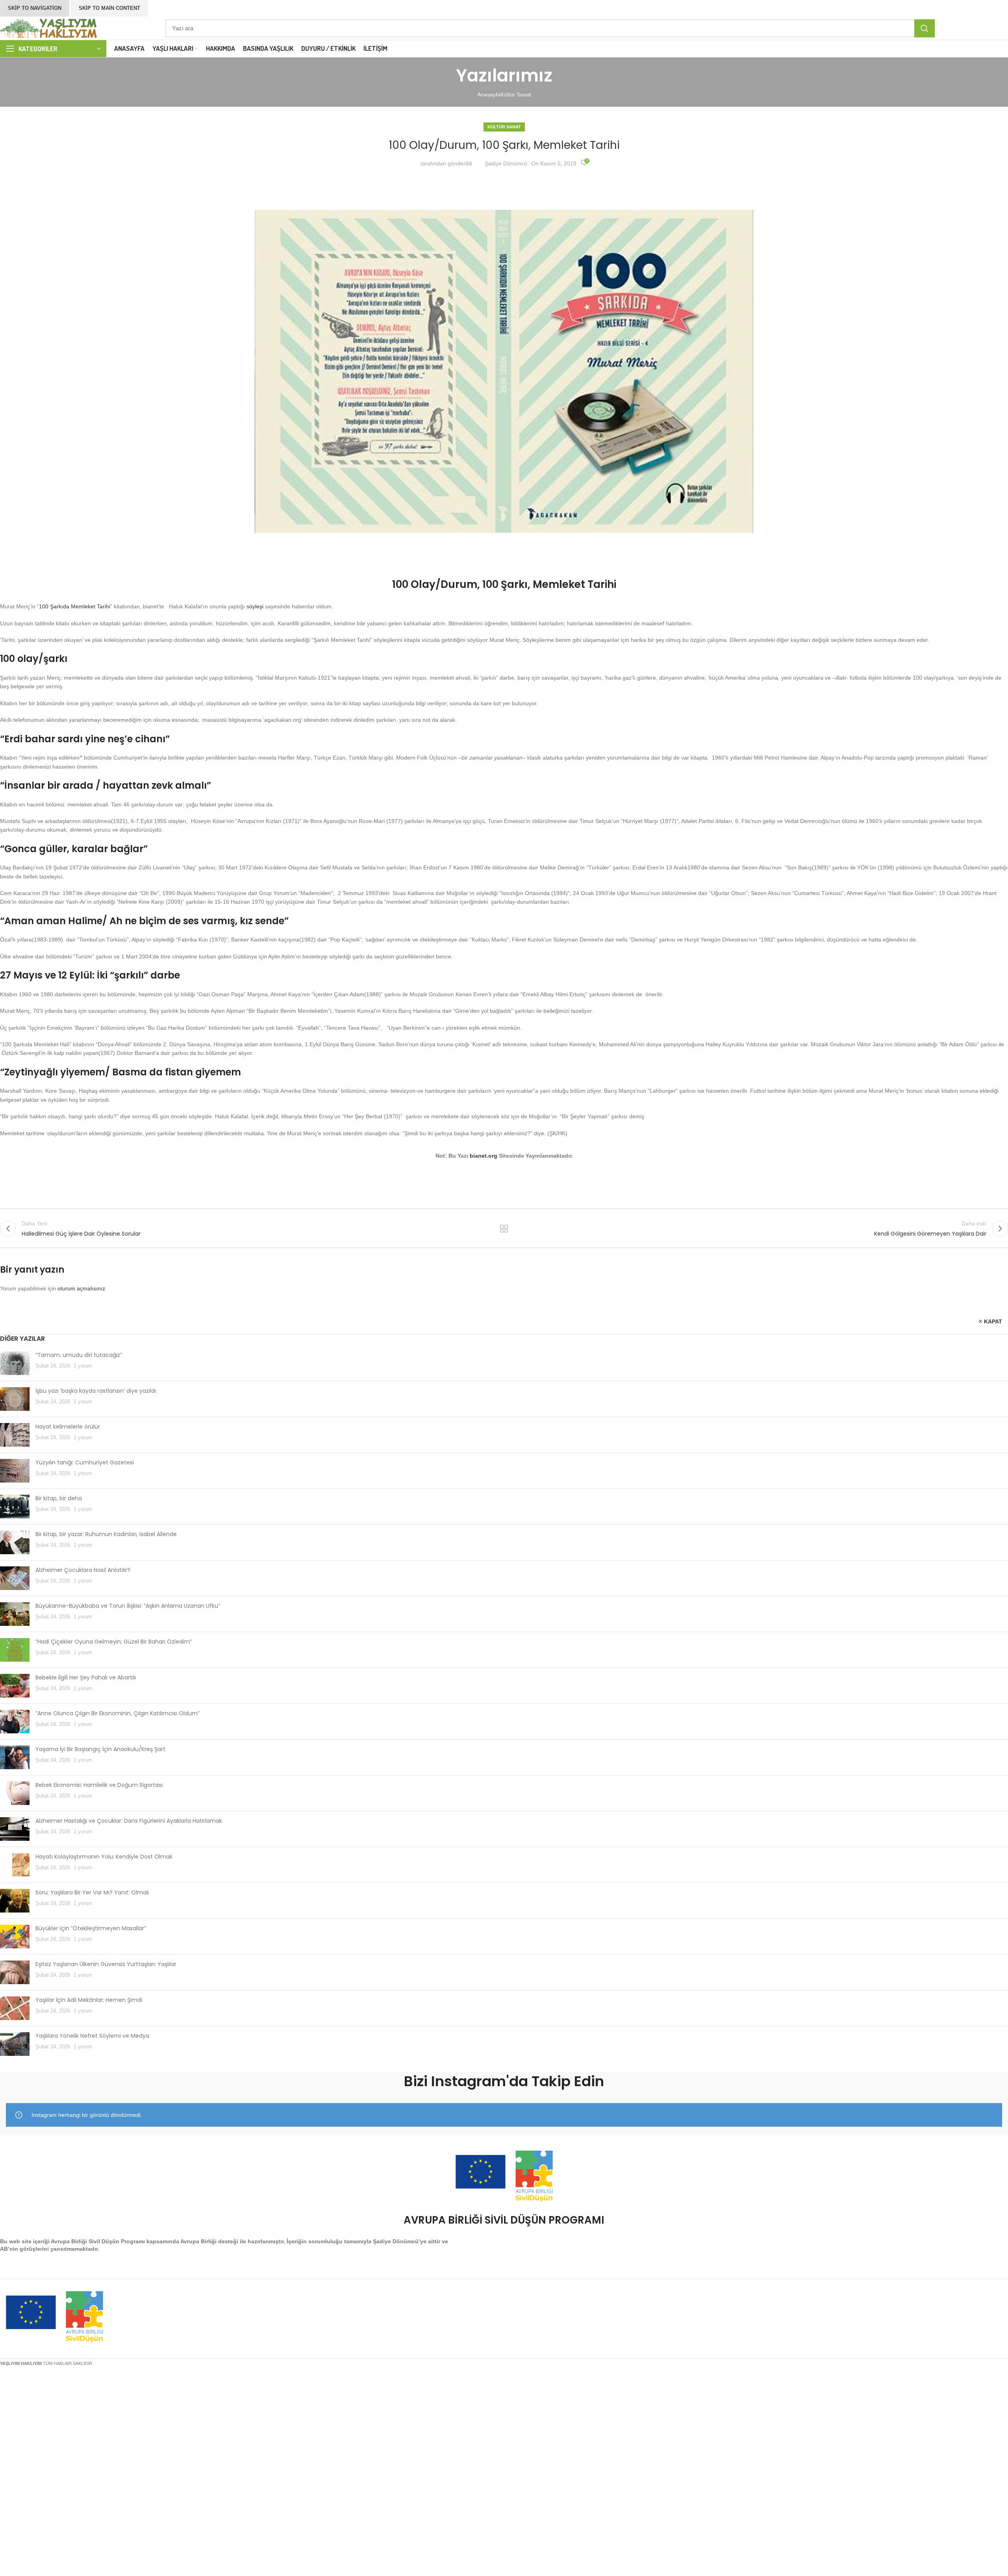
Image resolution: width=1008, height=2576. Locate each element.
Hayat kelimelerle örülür (68, 1427)
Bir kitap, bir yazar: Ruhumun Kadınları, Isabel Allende (106, 1534)
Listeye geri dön (504, 1229)
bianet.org (484, 1156)
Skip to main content (109, 8)
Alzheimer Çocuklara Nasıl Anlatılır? (83, 1570)
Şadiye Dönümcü (506, 163)
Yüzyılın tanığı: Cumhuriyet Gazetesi (85, 1462)
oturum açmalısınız (81, 1288)
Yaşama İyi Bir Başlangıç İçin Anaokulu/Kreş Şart (100, 1749)
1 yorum (83, 1366)
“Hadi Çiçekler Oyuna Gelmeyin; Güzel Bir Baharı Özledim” (114, 1642)
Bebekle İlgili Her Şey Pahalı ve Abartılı (86, 1677)
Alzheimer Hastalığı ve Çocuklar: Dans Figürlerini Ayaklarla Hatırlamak (129, 1821)
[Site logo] (49, 28)
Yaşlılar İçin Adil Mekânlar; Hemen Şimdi (89, 2000)
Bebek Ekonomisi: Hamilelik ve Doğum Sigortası (99, 1785)
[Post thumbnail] (15, 1363)
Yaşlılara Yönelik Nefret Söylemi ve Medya (92, 2036)
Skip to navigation (35, 8)
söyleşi (255, 606)
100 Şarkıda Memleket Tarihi (75, 606)
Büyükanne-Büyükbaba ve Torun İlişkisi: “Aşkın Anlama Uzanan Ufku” (128, 1606)
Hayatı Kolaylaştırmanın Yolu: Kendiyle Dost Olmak (104, 1857)
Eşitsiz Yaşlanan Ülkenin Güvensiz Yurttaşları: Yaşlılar (106, 1964)
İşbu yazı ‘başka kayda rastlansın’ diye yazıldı (96, 1391)
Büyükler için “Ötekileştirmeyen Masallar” (91, 1928)
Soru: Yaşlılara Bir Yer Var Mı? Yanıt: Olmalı (92, 1892)
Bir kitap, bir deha (59, 1498)
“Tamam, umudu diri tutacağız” (79, 1355)
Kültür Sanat (516, 95)
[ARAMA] (925, 28)
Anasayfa (489, 95)
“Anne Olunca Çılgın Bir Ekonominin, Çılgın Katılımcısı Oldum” (118, 1713)
